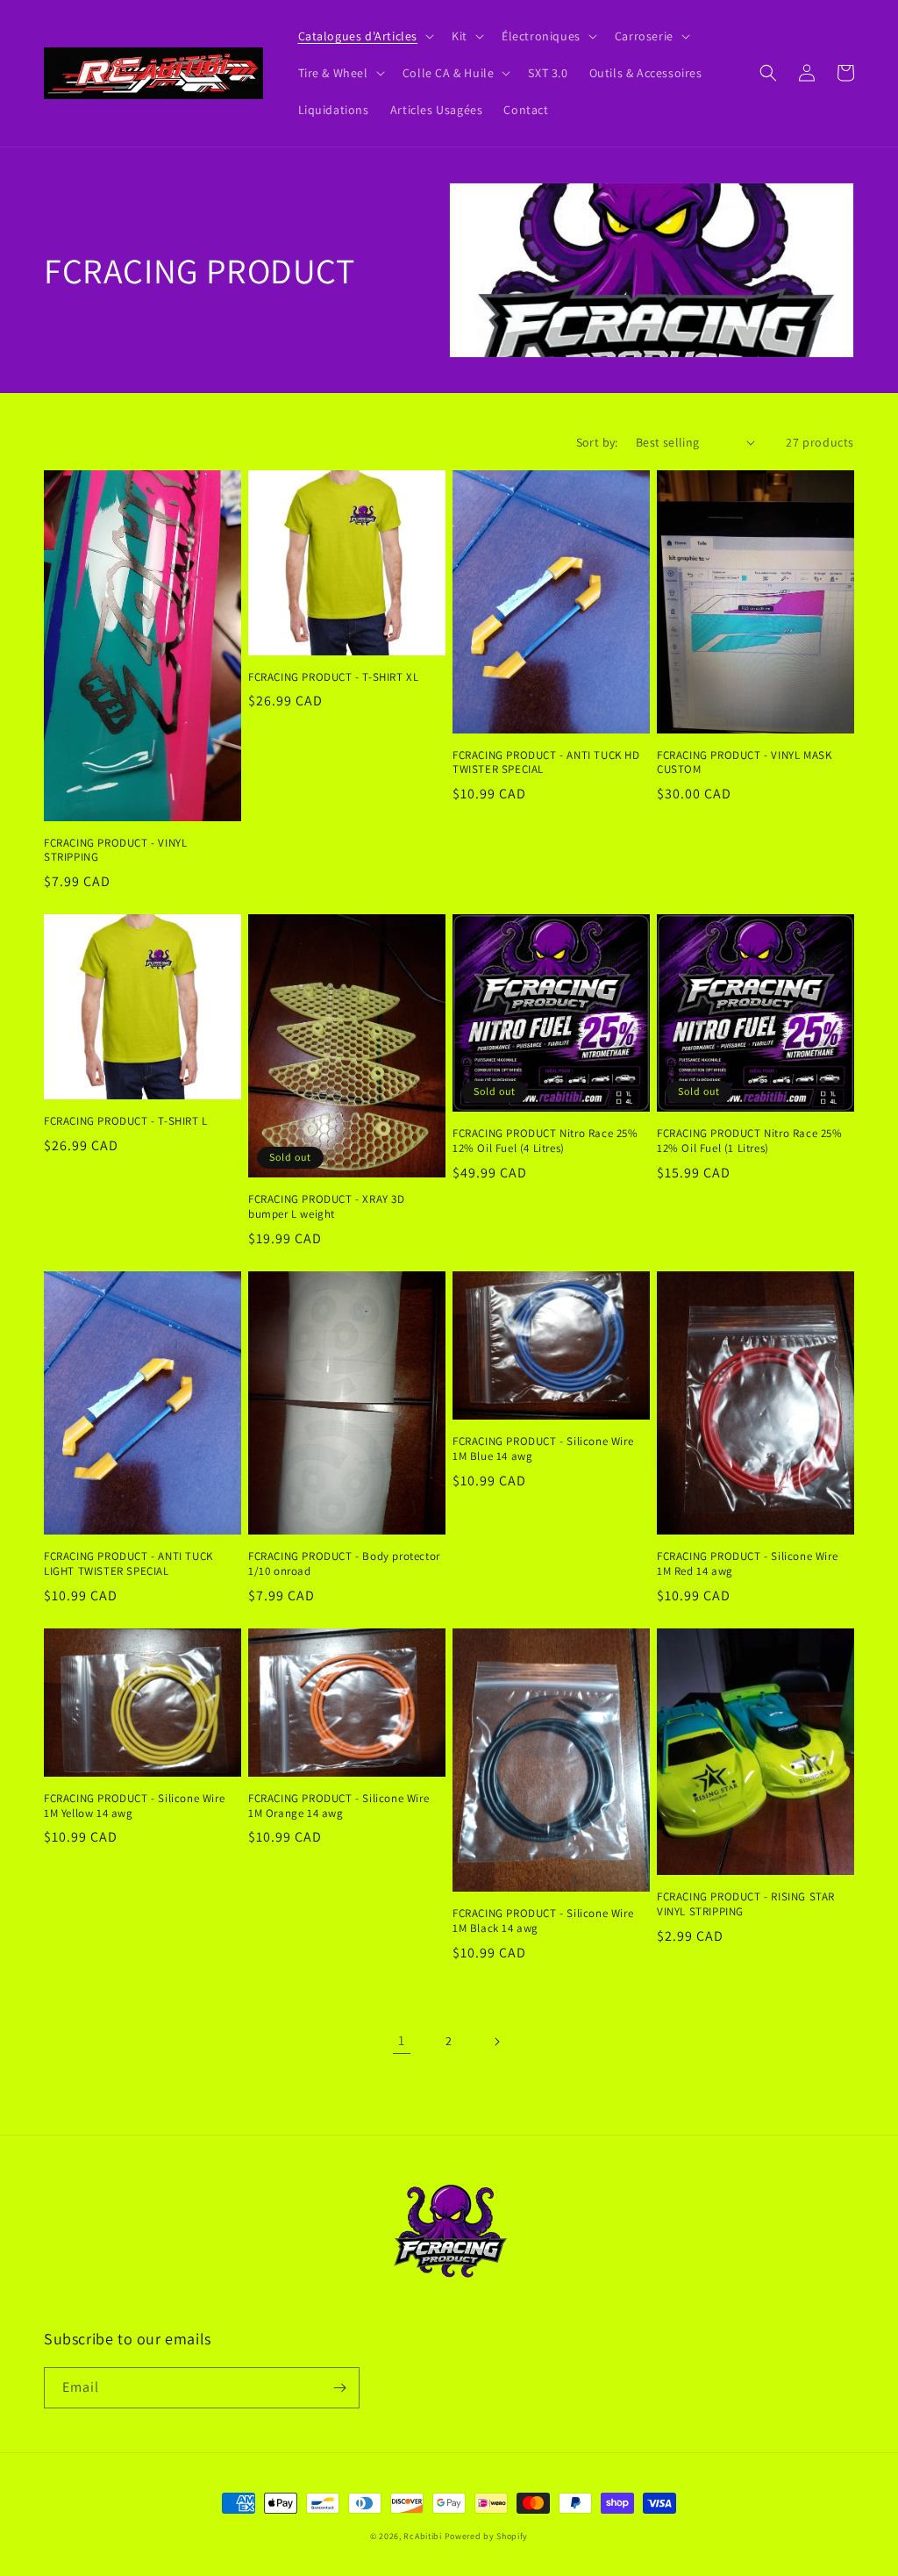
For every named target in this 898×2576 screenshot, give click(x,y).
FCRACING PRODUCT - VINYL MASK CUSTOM (744, 763)
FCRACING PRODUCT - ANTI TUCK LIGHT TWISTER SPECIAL (128, 1564)
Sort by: (597, 442)
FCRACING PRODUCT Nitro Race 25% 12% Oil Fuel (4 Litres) (545, 1141)
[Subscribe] (339, 2388)
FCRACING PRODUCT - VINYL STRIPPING (115, 851)
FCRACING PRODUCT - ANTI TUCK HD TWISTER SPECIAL (546, 763)
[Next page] (496, 2042)
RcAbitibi (422, 2536)
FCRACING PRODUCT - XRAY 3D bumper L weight (327, 1207)
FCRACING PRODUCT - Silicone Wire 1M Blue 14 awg (543, 1449)
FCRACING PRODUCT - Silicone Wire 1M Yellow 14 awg (134, 1806)
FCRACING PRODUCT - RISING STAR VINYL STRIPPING (746, 1904)
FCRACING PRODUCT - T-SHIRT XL (333, 677)
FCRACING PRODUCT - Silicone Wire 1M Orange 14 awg (339, 1806)
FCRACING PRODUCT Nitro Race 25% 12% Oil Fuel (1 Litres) (750, 1141)
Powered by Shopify (487, 2536)
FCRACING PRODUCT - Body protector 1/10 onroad (344, 1564)
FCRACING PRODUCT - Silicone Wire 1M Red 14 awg (747, 1564)
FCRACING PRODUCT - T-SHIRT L (126, 1121)
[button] (365, 36)
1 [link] (402, 2040)
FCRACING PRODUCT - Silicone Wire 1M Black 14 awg (543, 1921)
